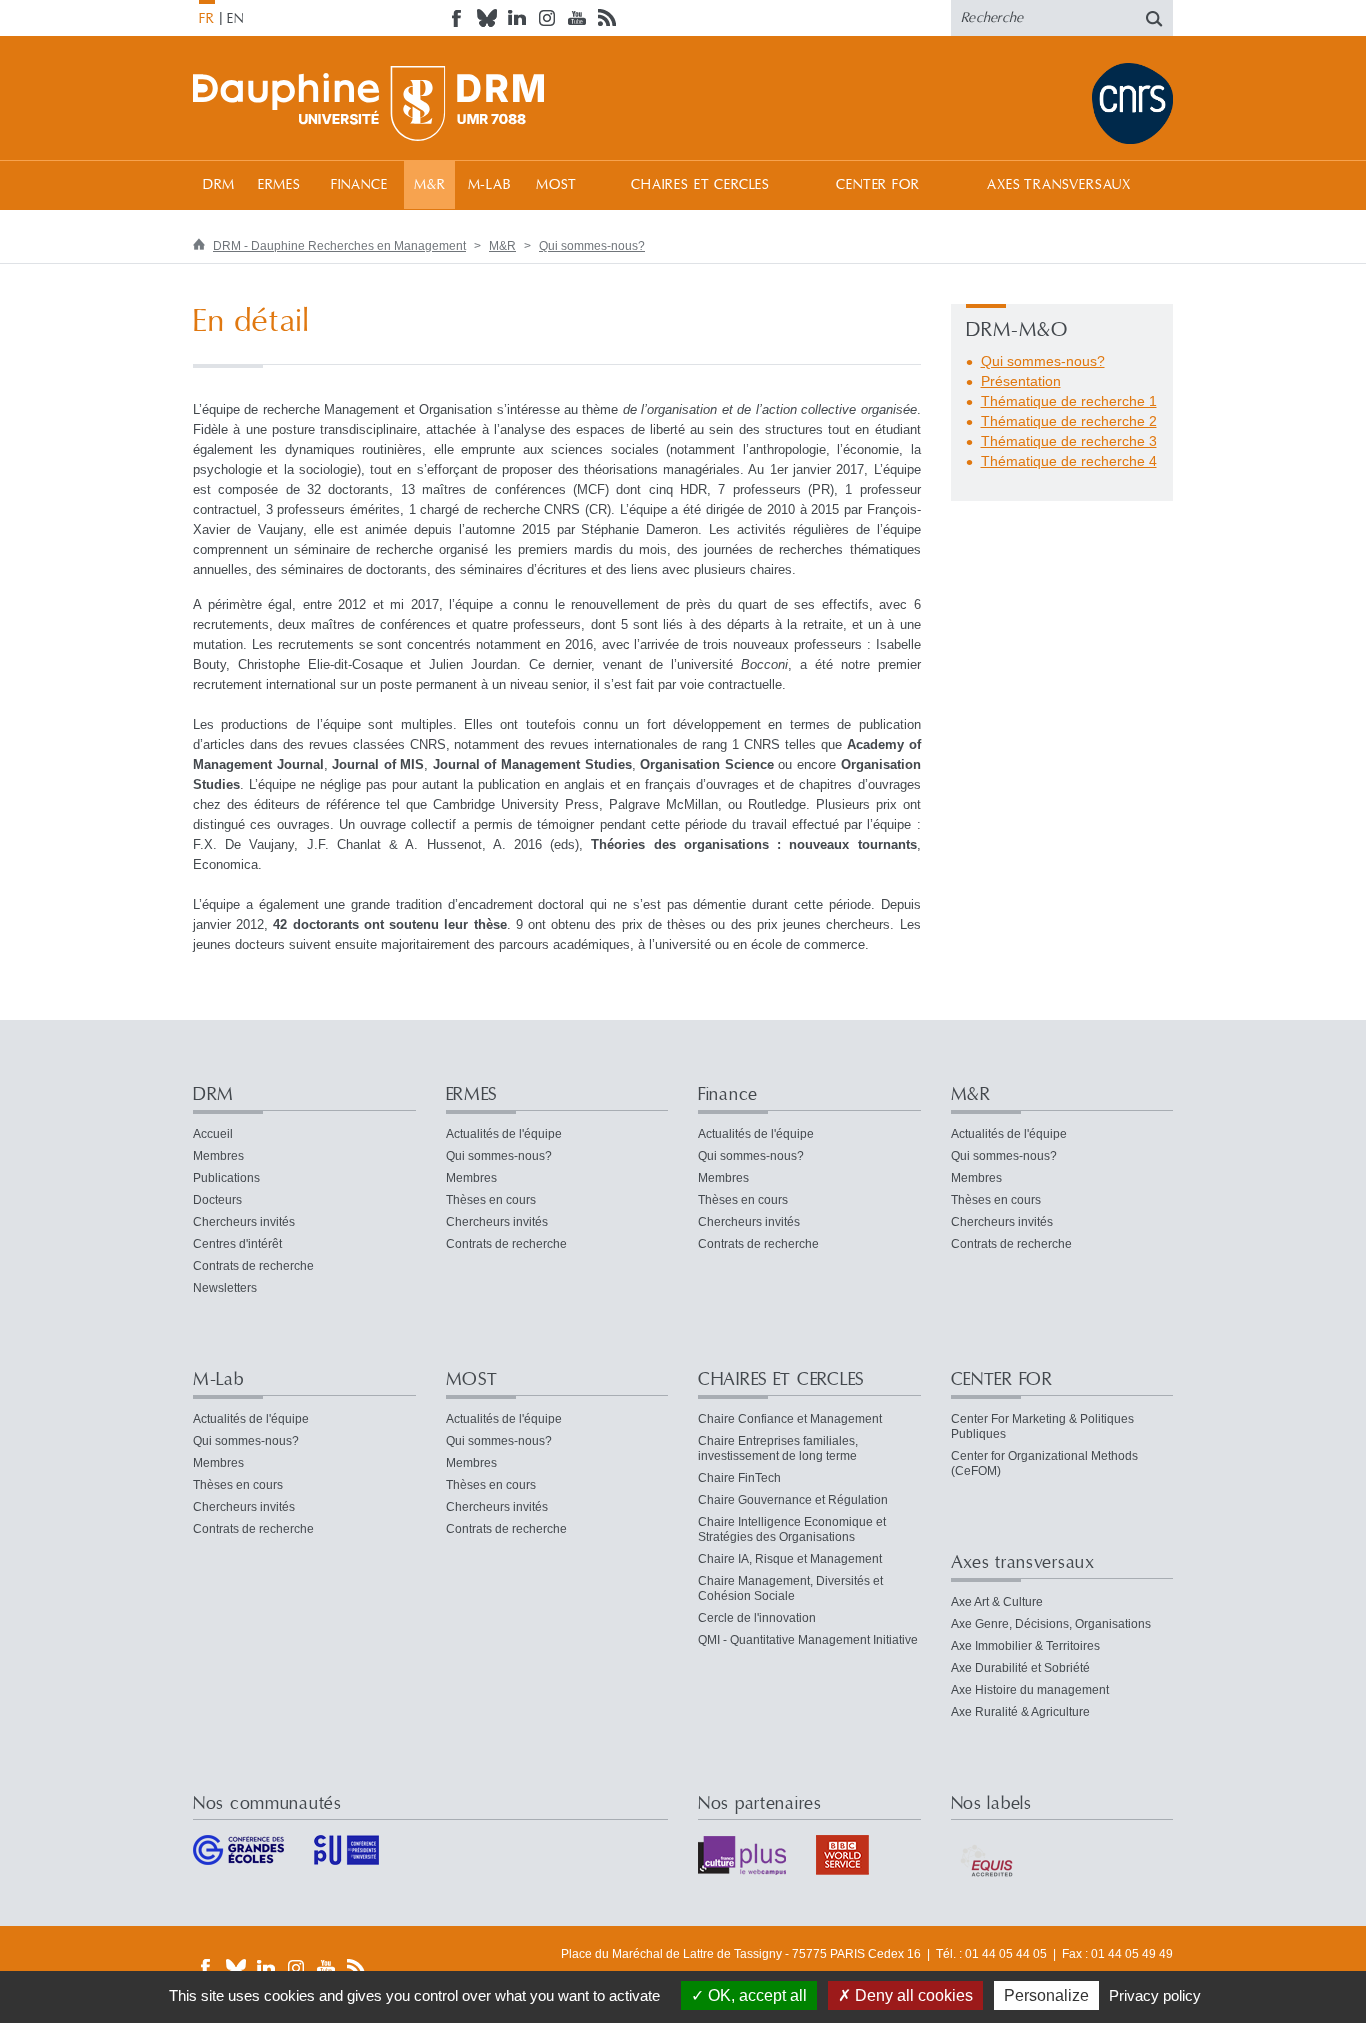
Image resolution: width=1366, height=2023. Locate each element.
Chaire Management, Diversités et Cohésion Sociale (790, 1588)
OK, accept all (755, 1995)
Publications (226, 1178)
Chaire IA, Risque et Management (790, 1559)
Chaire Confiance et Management (790, 1419)
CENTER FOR (877, 185)
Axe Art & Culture (997, 1602)
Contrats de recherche (253, 1266)
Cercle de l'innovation (757, 1618)
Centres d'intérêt (237, 1244)
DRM (219, 185)
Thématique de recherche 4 (1069, 461)
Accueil (213, 1134)
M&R (430, 185)
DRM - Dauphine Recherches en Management (339, 246)
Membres (218, 1156)
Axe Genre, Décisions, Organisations (1051, 1624)
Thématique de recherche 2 (1069, 421)
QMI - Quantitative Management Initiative (808, 1640)
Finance (359, 185)
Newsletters (225, 1288)
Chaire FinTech (739, 1478)
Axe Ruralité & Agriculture (1020, 1712)
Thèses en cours (491, 1200)
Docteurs (217, 1200)
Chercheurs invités (244, 1222)
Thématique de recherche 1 (1069, 401)
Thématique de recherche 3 (1069, 441)
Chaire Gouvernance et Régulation (793, 1500)
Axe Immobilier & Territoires (1025, 1646)
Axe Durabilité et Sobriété (1020, 1668)
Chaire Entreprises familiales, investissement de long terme (778, 1448)
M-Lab (489, 185)
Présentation (1021, 381)
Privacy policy (1155, 1995)
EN (235, 19)
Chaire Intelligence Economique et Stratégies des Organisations (792, 1529)
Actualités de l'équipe (504, 1134)
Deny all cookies (912, 1995)
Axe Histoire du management (1030, 1690)
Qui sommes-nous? (592, 246)
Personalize (1046, 1995)
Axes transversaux (1058, 185)
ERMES (279, 185)
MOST (556, 185)
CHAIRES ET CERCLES (700, 185)
